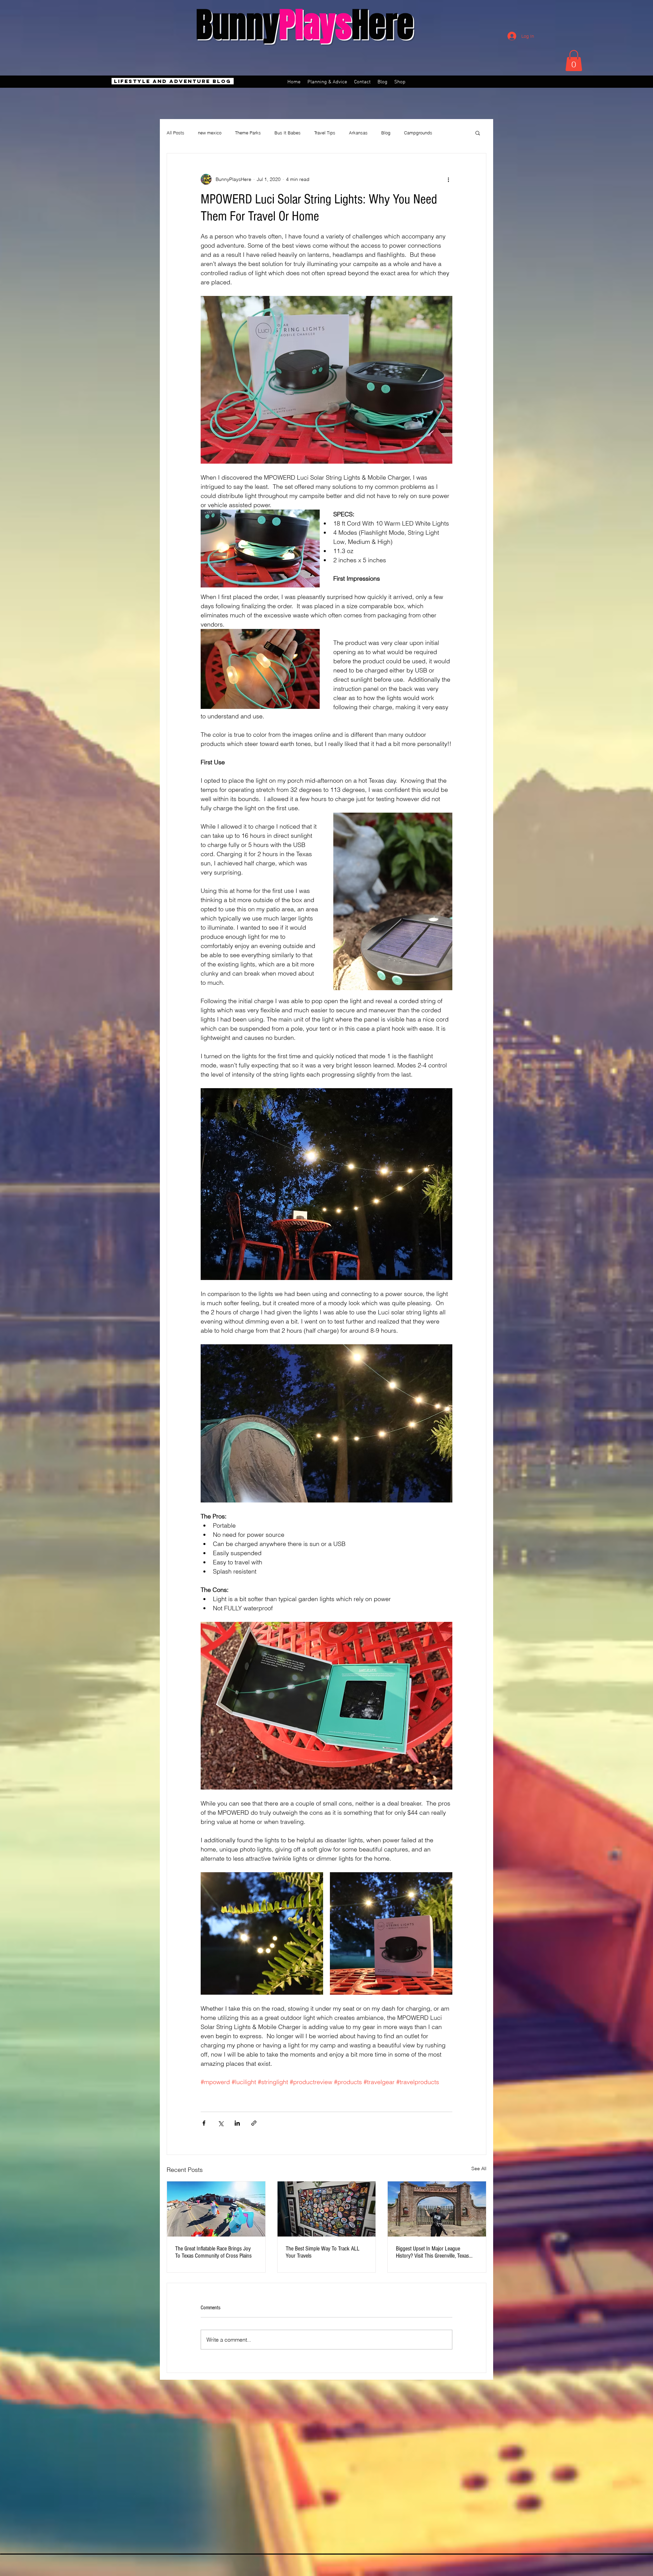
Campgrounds (418, 133)
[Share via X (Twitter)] (221, 2123)
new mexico (210, 133)
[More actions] (448, 179)
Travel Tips (325, 133)
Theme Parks (248, 133)
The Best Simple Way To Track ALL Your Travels (323, 2252)
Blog (386, 133)
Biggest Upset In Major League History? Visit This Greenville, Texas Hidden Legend (432, 2252)
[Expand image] (262, 1933)
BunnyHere (305, 25)
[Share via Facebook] (204, 2123)
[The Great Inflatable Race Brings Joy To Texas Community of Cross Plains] (216, 2209)
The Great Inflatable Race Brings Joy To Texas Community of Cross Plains (213, 2252)
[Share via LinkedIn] (237, 2123)
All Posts (175, 133)
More (451, 133)
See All (479, 2168)
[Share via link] (254, 2123)
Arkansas (358, 133)
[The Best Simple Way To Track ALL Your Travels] (327, 2209)
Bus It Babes (288, 133)
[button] (574, 61)
